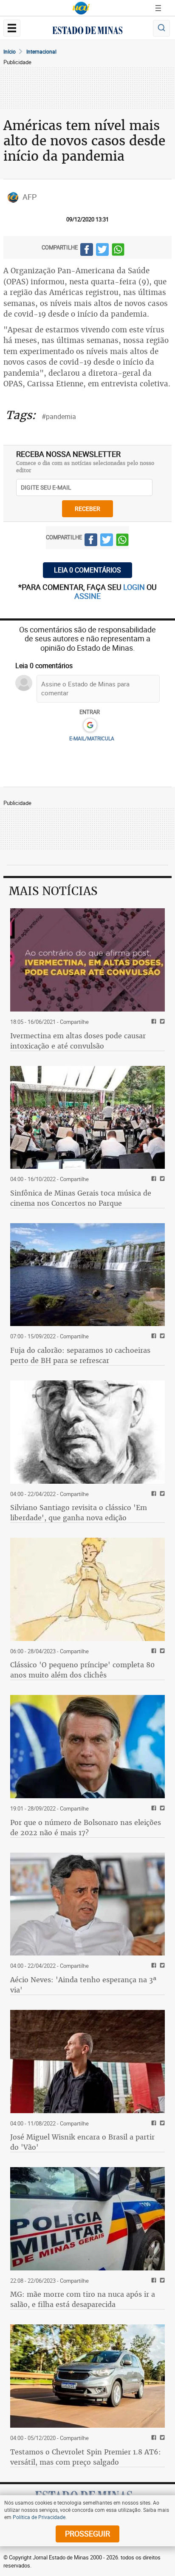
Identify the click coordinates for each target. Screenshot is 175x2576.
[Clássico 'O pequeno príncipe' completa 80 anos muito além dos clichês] (87, 1589)
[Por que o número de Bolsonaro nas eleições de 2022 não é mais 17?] (87, 1747)
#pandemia (59, 417)
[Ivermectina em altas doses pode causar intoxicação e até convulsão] (87, 960)
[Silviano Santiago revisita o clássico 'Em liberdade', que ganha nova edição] (87, 1432)
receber (87, 509)
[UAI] (81, 8)
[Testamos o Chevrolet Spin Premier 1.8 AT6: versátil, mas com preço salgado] (87, 2376)
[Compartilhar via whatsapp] (118, 251)
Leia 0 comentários (87, 570)
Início (10, 51)
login (135, 587)
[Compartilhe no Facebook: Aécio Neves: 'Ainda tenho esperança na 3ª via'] (153, 1966)
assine (87, 596)
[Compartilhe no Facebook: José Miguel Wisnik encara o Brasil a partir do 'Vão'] (153, 2124)
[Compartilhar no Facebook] (87, 251)
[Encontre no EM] (161, 28)
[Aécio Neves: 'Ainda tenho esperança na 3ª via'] (87, 1904)
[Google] (90, 725)
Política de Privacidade (39, 2517)
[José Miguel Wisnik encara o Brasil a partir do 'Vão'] (87, 2062)
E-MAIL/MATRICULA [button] (92, 738)
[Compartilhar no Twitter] (102, 251)
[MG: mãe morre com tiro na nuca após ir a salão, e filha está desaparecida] (87, 2219)
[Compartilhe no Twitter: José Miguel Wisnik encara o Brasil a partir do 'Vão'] (161, 2124)
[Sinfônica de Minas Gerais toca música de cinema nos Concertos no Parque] (87, 1118)
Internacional (41, 51)
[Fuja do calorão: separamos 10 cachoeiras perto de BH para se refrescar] (87, 1275)
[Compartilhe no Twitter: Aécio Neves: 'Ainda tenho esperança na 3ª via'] (161, 1966)
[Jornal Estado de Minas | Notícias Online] (87, 31)
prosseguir (87, 2533)
